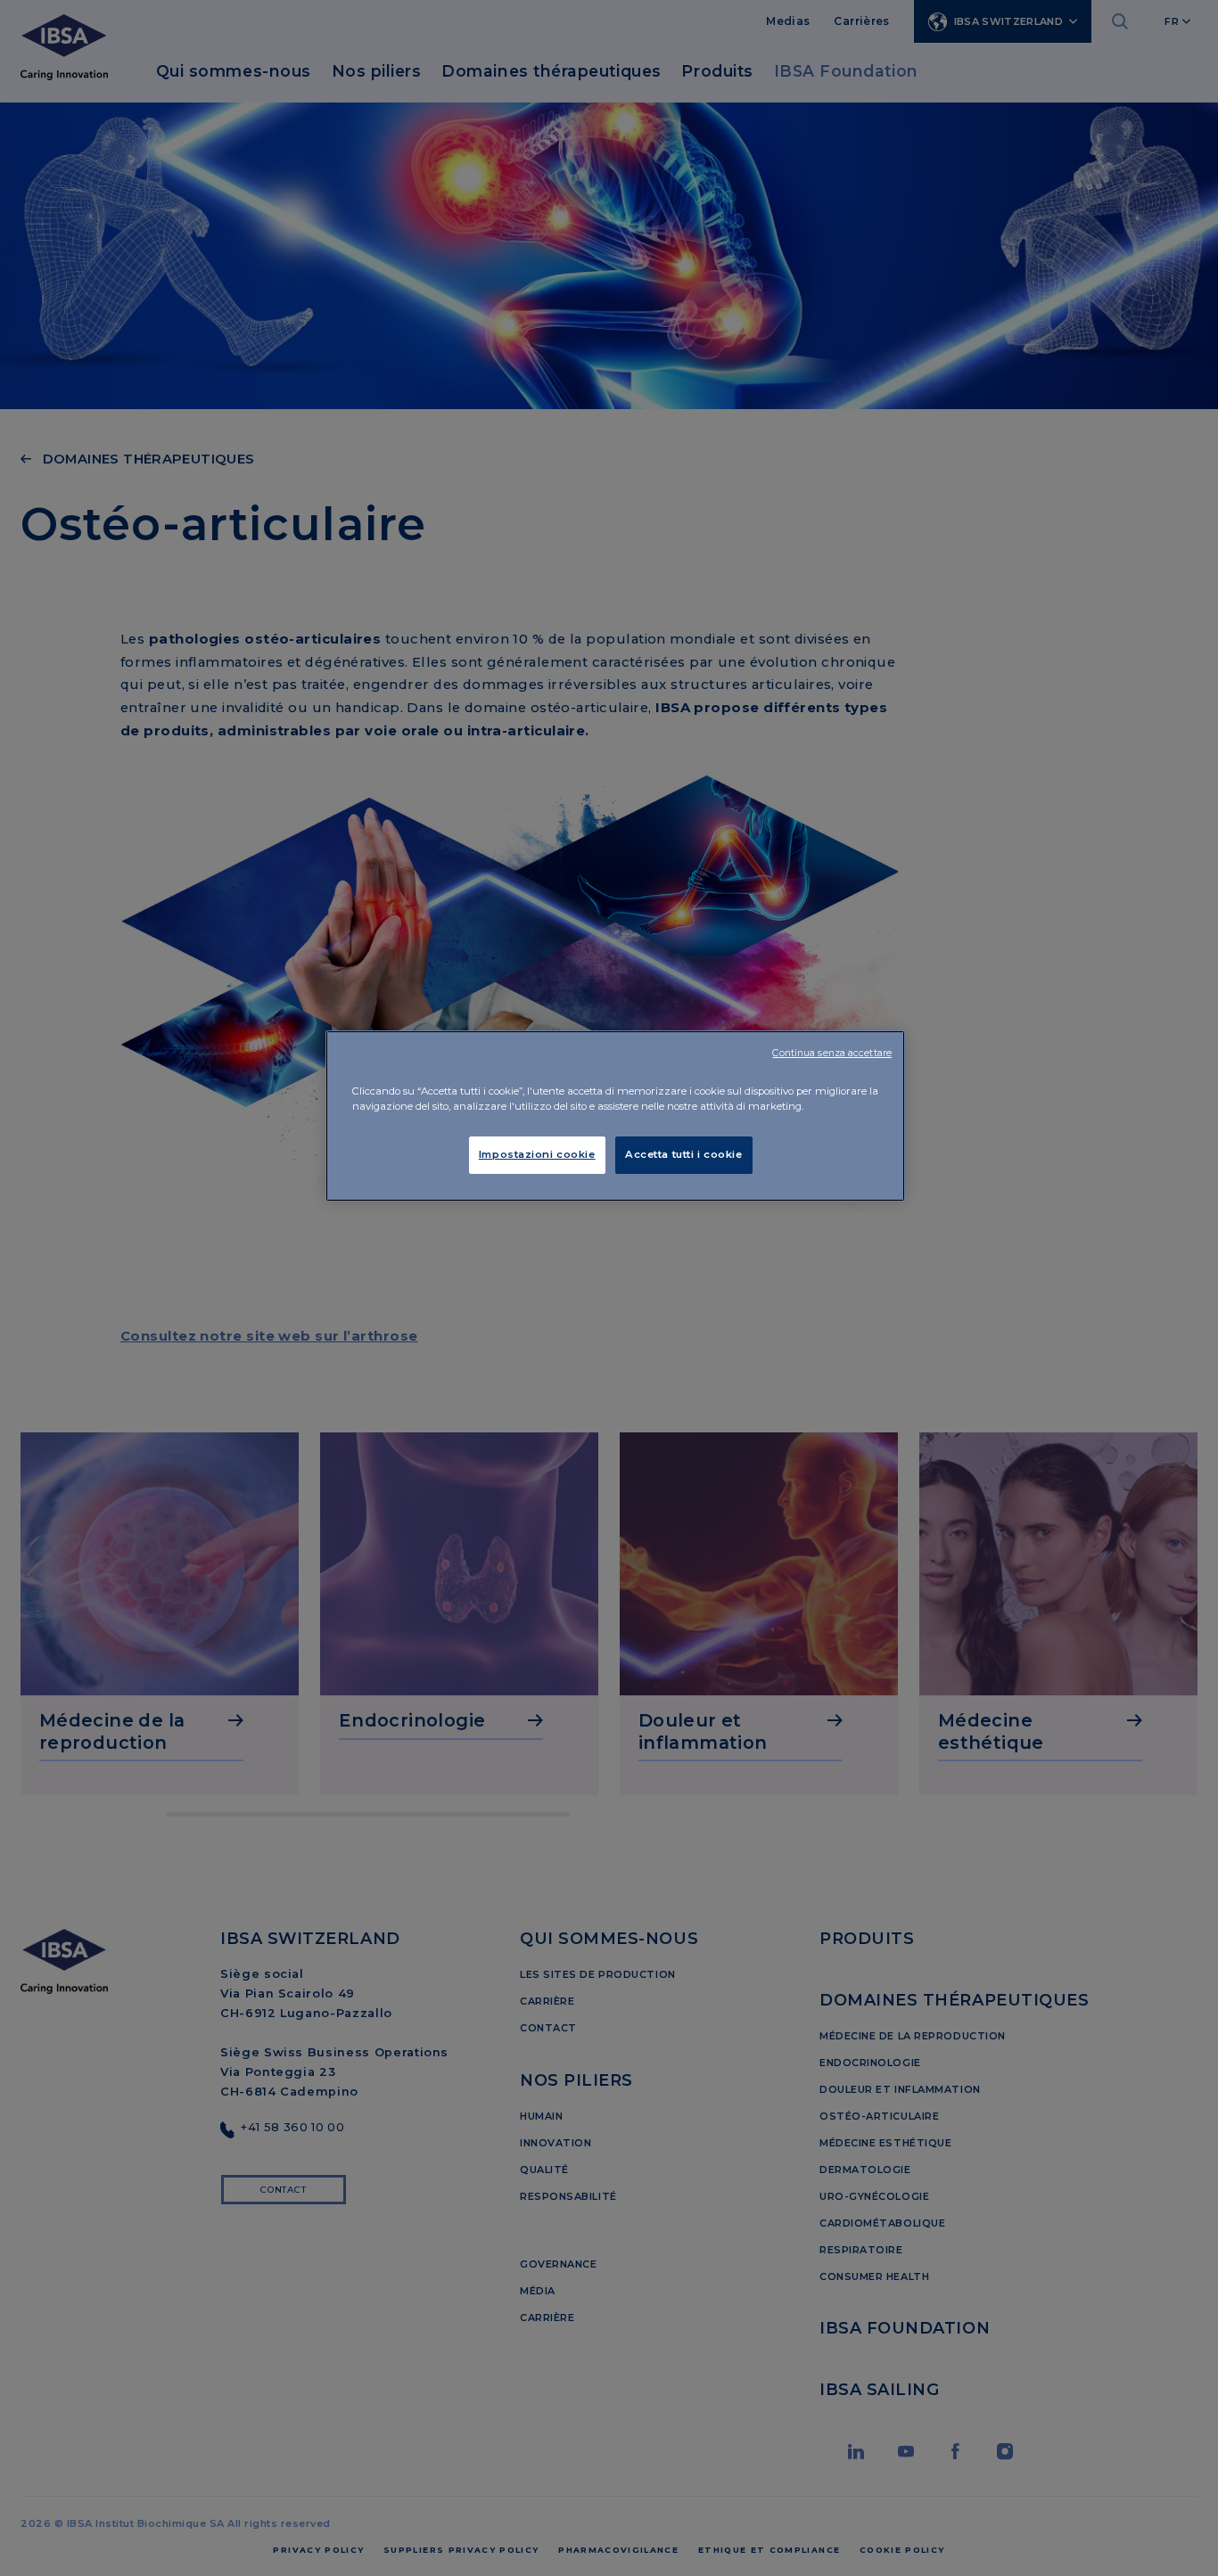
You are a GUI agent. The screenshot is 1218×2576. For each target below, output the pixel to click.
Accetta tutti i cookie (684, 1154)
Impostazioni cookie (537, 1154)
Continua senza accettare (832, 1053)
